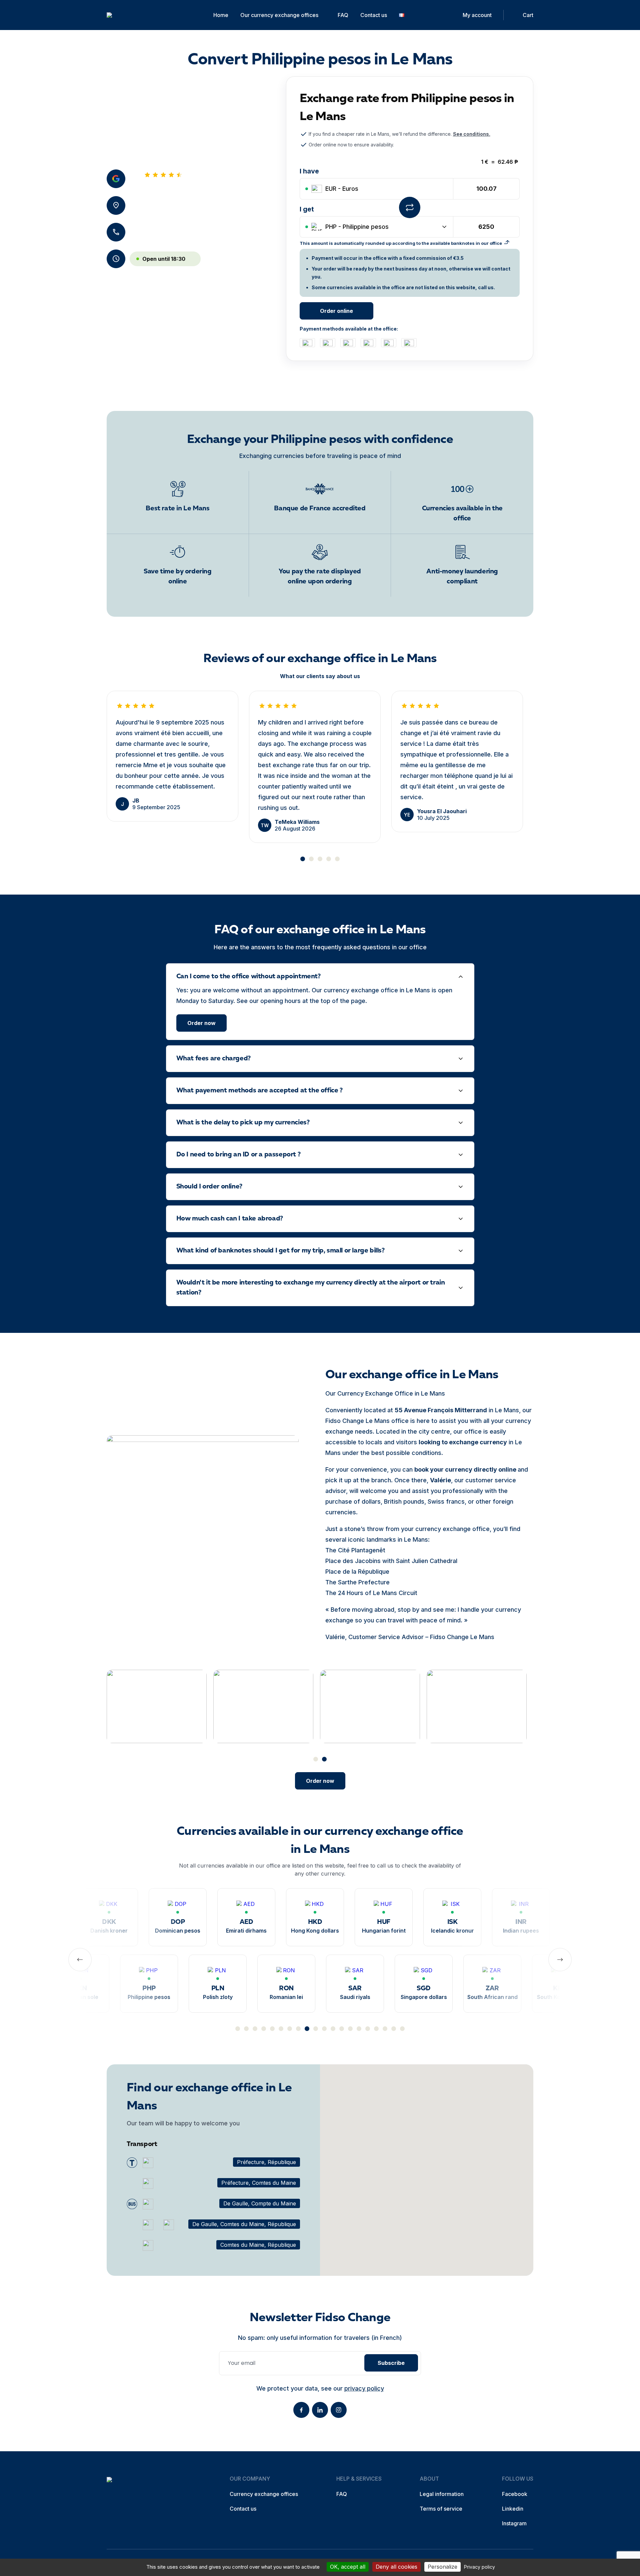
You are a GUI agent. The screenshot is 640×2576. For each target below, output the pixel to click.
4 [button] (329, 859)
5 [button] (337, 859)
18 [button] (385, 2029)
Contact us (374, 15)
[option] (172, 756)
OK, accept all (348, 2567)
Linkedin (513, 2509)
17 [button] (376, 2029)
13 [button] (342, 2029)
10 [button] (316, 2029)
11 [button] (324, 2029)
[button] (427, 2163)
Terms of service (441, 2509)
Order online (336, 311)
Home (221, 15)
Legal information (442, 2494)
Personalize (442, 2567)
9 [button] (307, 2029)
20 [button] (402, 2029)
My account (477, 15)
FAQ (343, 15)
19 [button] (394, 2029)
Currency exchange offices (264, 2494)
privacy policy (364, 2388)
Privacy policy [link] (479, 2567)
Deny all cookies (396, 2567)
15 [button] (359, 2029)
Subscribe (391, 2363)
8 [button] (298, 2029)
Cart (528, 15)
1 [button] (303, 859)
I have (309, 171)
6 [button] (281, 2029)
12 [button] (333, 2029)
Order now (201, 1023)
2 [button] (311, 859)
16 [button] (368, 2029)
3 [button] (320, 859)
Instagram (514, 2523)
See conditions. (472, 134)
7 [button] (290, 2029)
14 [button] (350, 2029)
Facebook (515, 2494)
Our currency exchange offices (279, 15)
